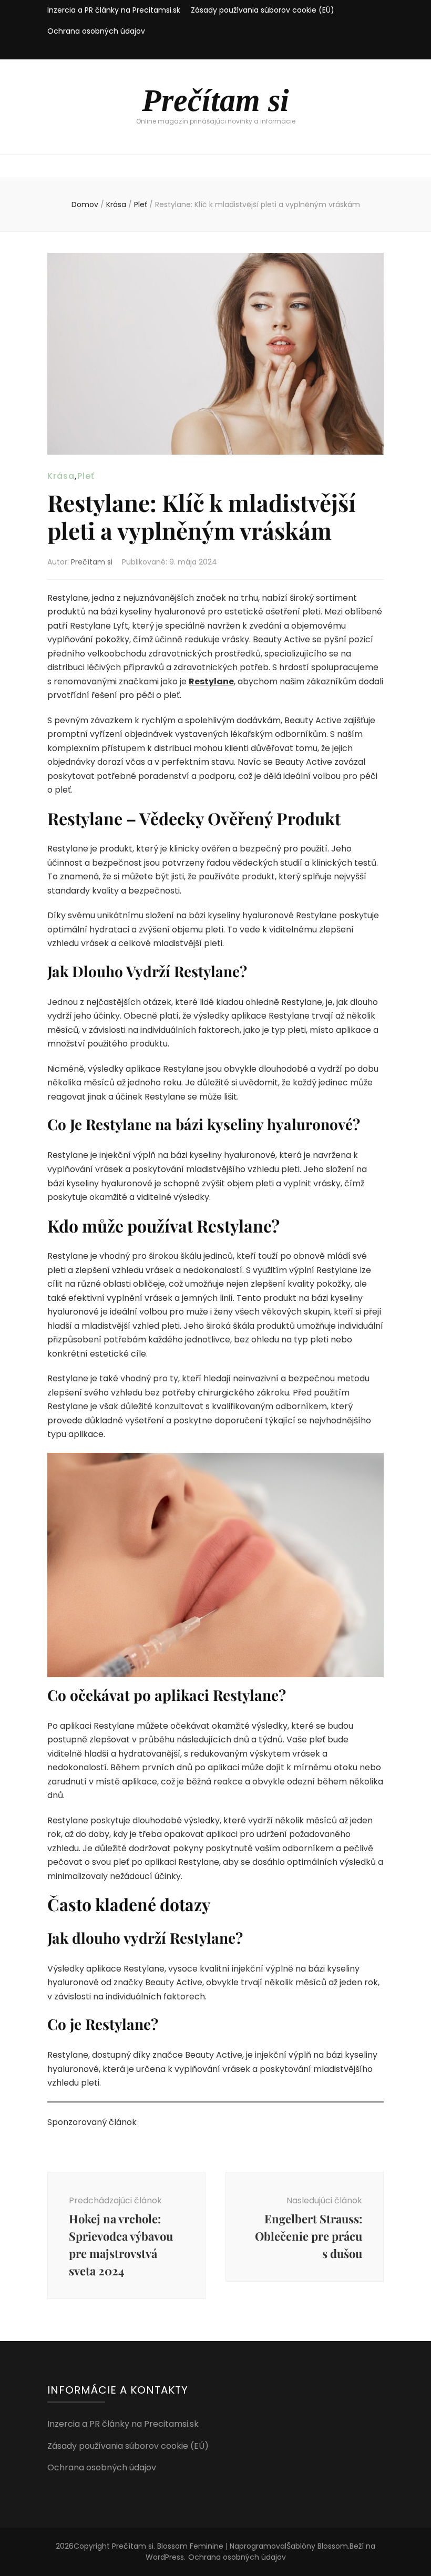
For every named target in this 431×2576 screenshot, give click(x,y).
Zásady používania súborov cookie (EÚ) (263, 10)
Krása (61, 476)
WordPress (165, 2557)
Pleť (86, 476)
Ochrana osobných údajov (96, 31)
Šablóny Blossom (317, 2546)
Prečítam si (215, 100)
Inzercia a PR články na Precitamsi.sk (114, 10)
